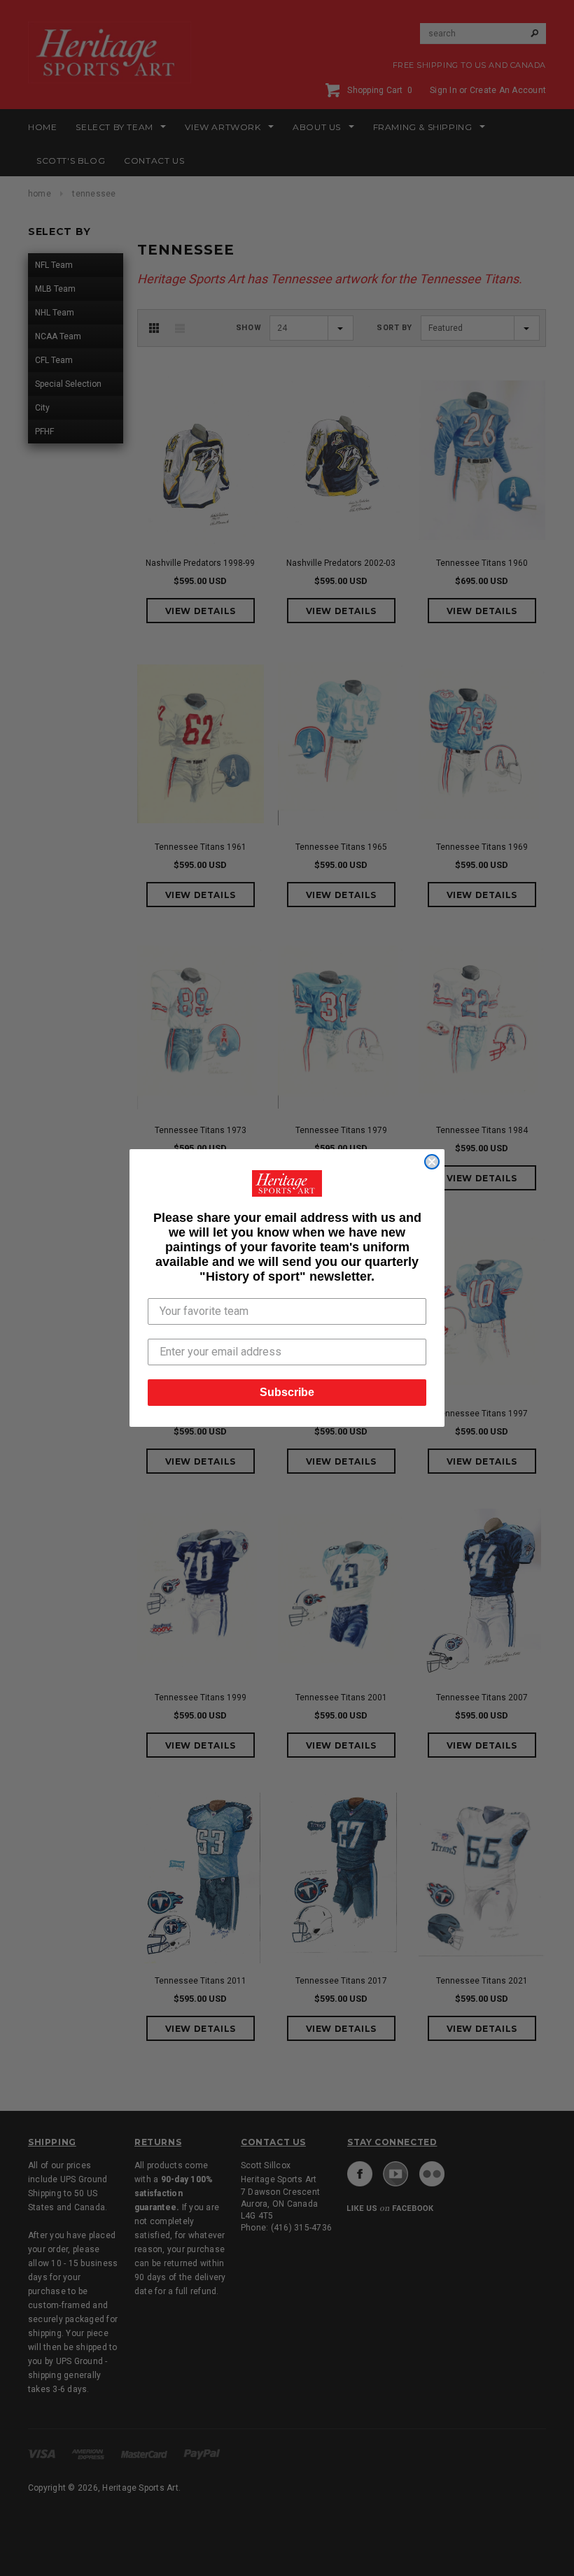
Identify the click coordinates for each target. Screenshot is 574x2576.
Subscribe (287, 1392)
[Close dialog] (432, 1162)
